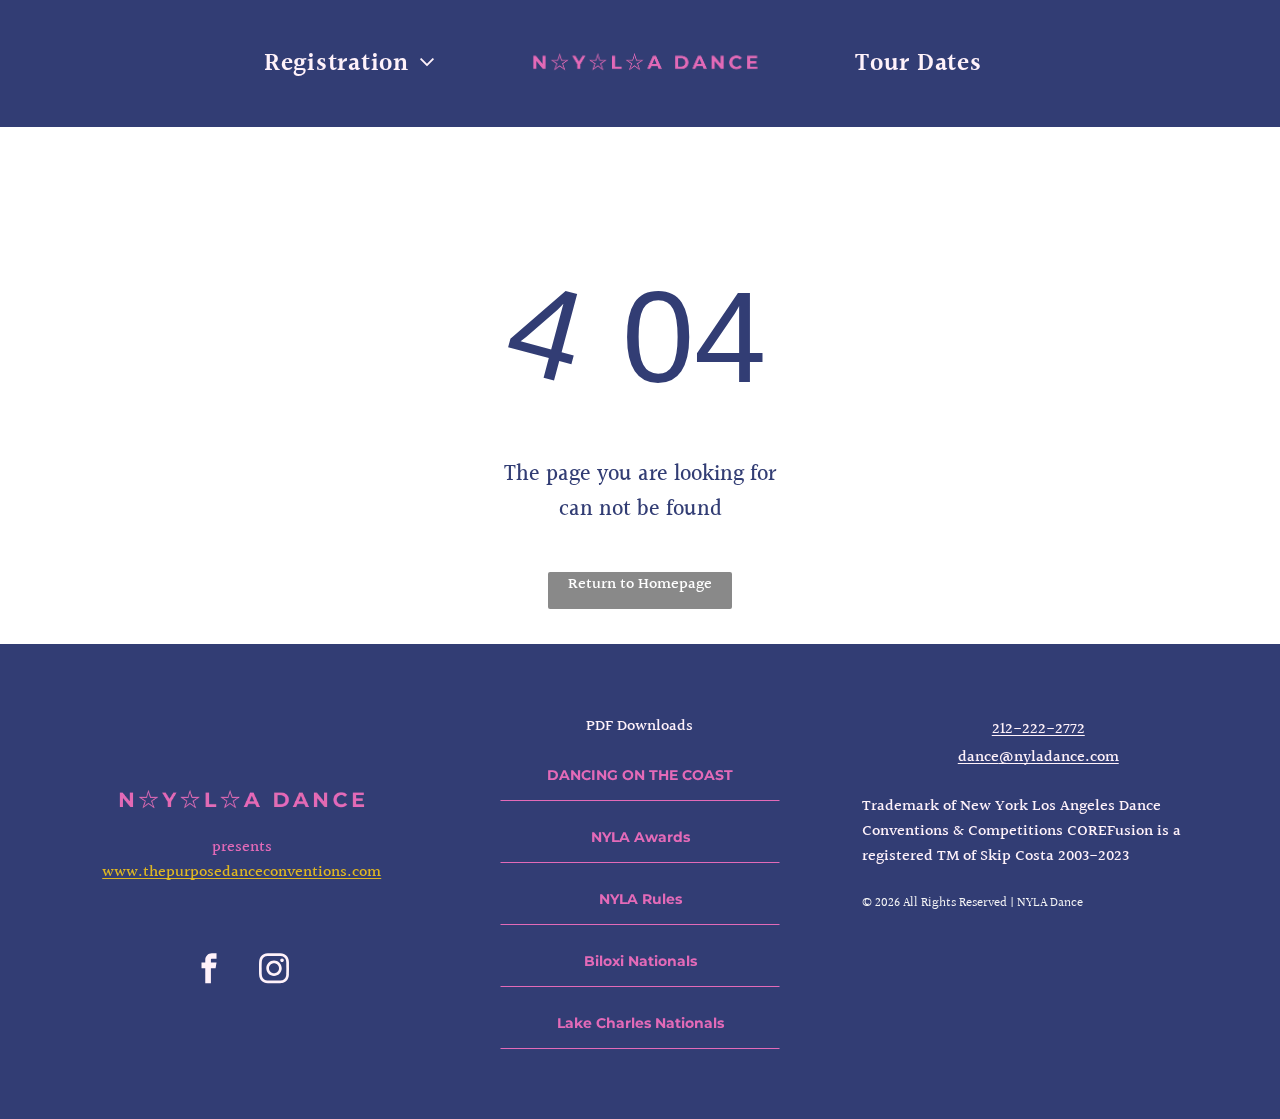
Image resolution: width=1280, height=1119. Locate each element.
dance (978, 757)
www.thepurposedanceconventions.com (241, 872)
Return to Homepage (640, 584)
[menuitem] (349, 63)
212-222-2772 (1038, 729)
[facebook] (209, 971)
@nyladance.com (1059, 757)
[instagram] (274, 971)
